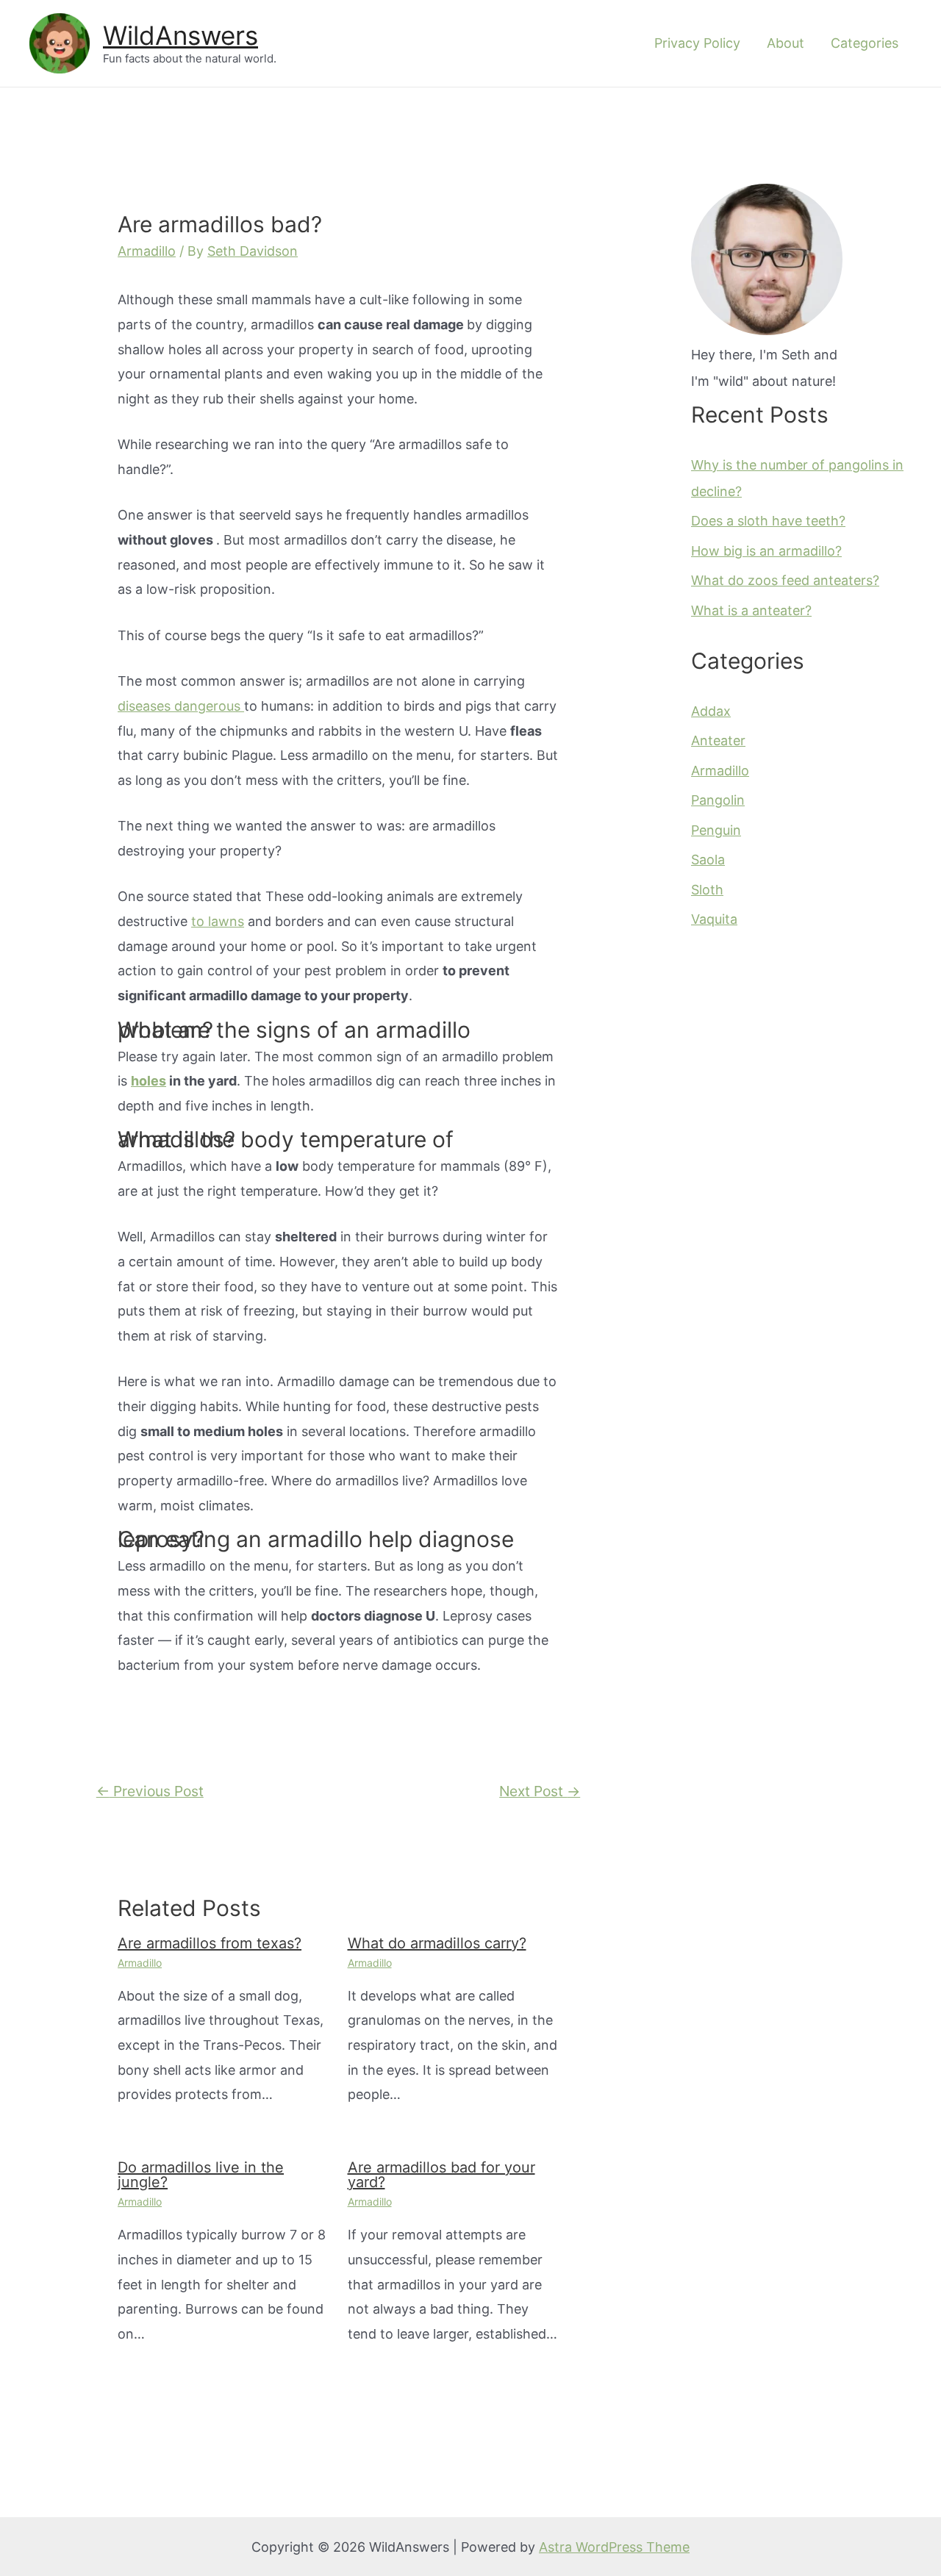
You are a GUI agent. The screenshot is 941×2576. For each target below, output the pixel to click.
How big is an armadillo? (766, 551)
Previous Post (150, 1791)
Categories (865, 43)
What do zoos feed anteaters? (785, 580)
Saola (708, 860)
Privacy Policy (697, 43)
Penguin (716, 830)
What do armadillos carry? (437, 1943)
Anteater (718, 740)
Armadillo (147, 251)
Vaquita (714, 919)
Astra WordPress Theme (614, 2547)
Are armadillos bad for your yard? (441, 2175)
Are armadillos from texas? (210, 1943)
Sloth (707, 890)
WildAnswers (180, 35)
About (786, 43)
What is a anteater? (751, 610)
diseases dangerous (181, 706)
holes (149, 1081)
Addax (711, 711)
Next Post (540, 1791)
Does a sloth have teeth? (768, 521)
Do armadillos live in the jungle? (201, 2175)
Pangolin (718, 800)
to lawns (218, 921)
